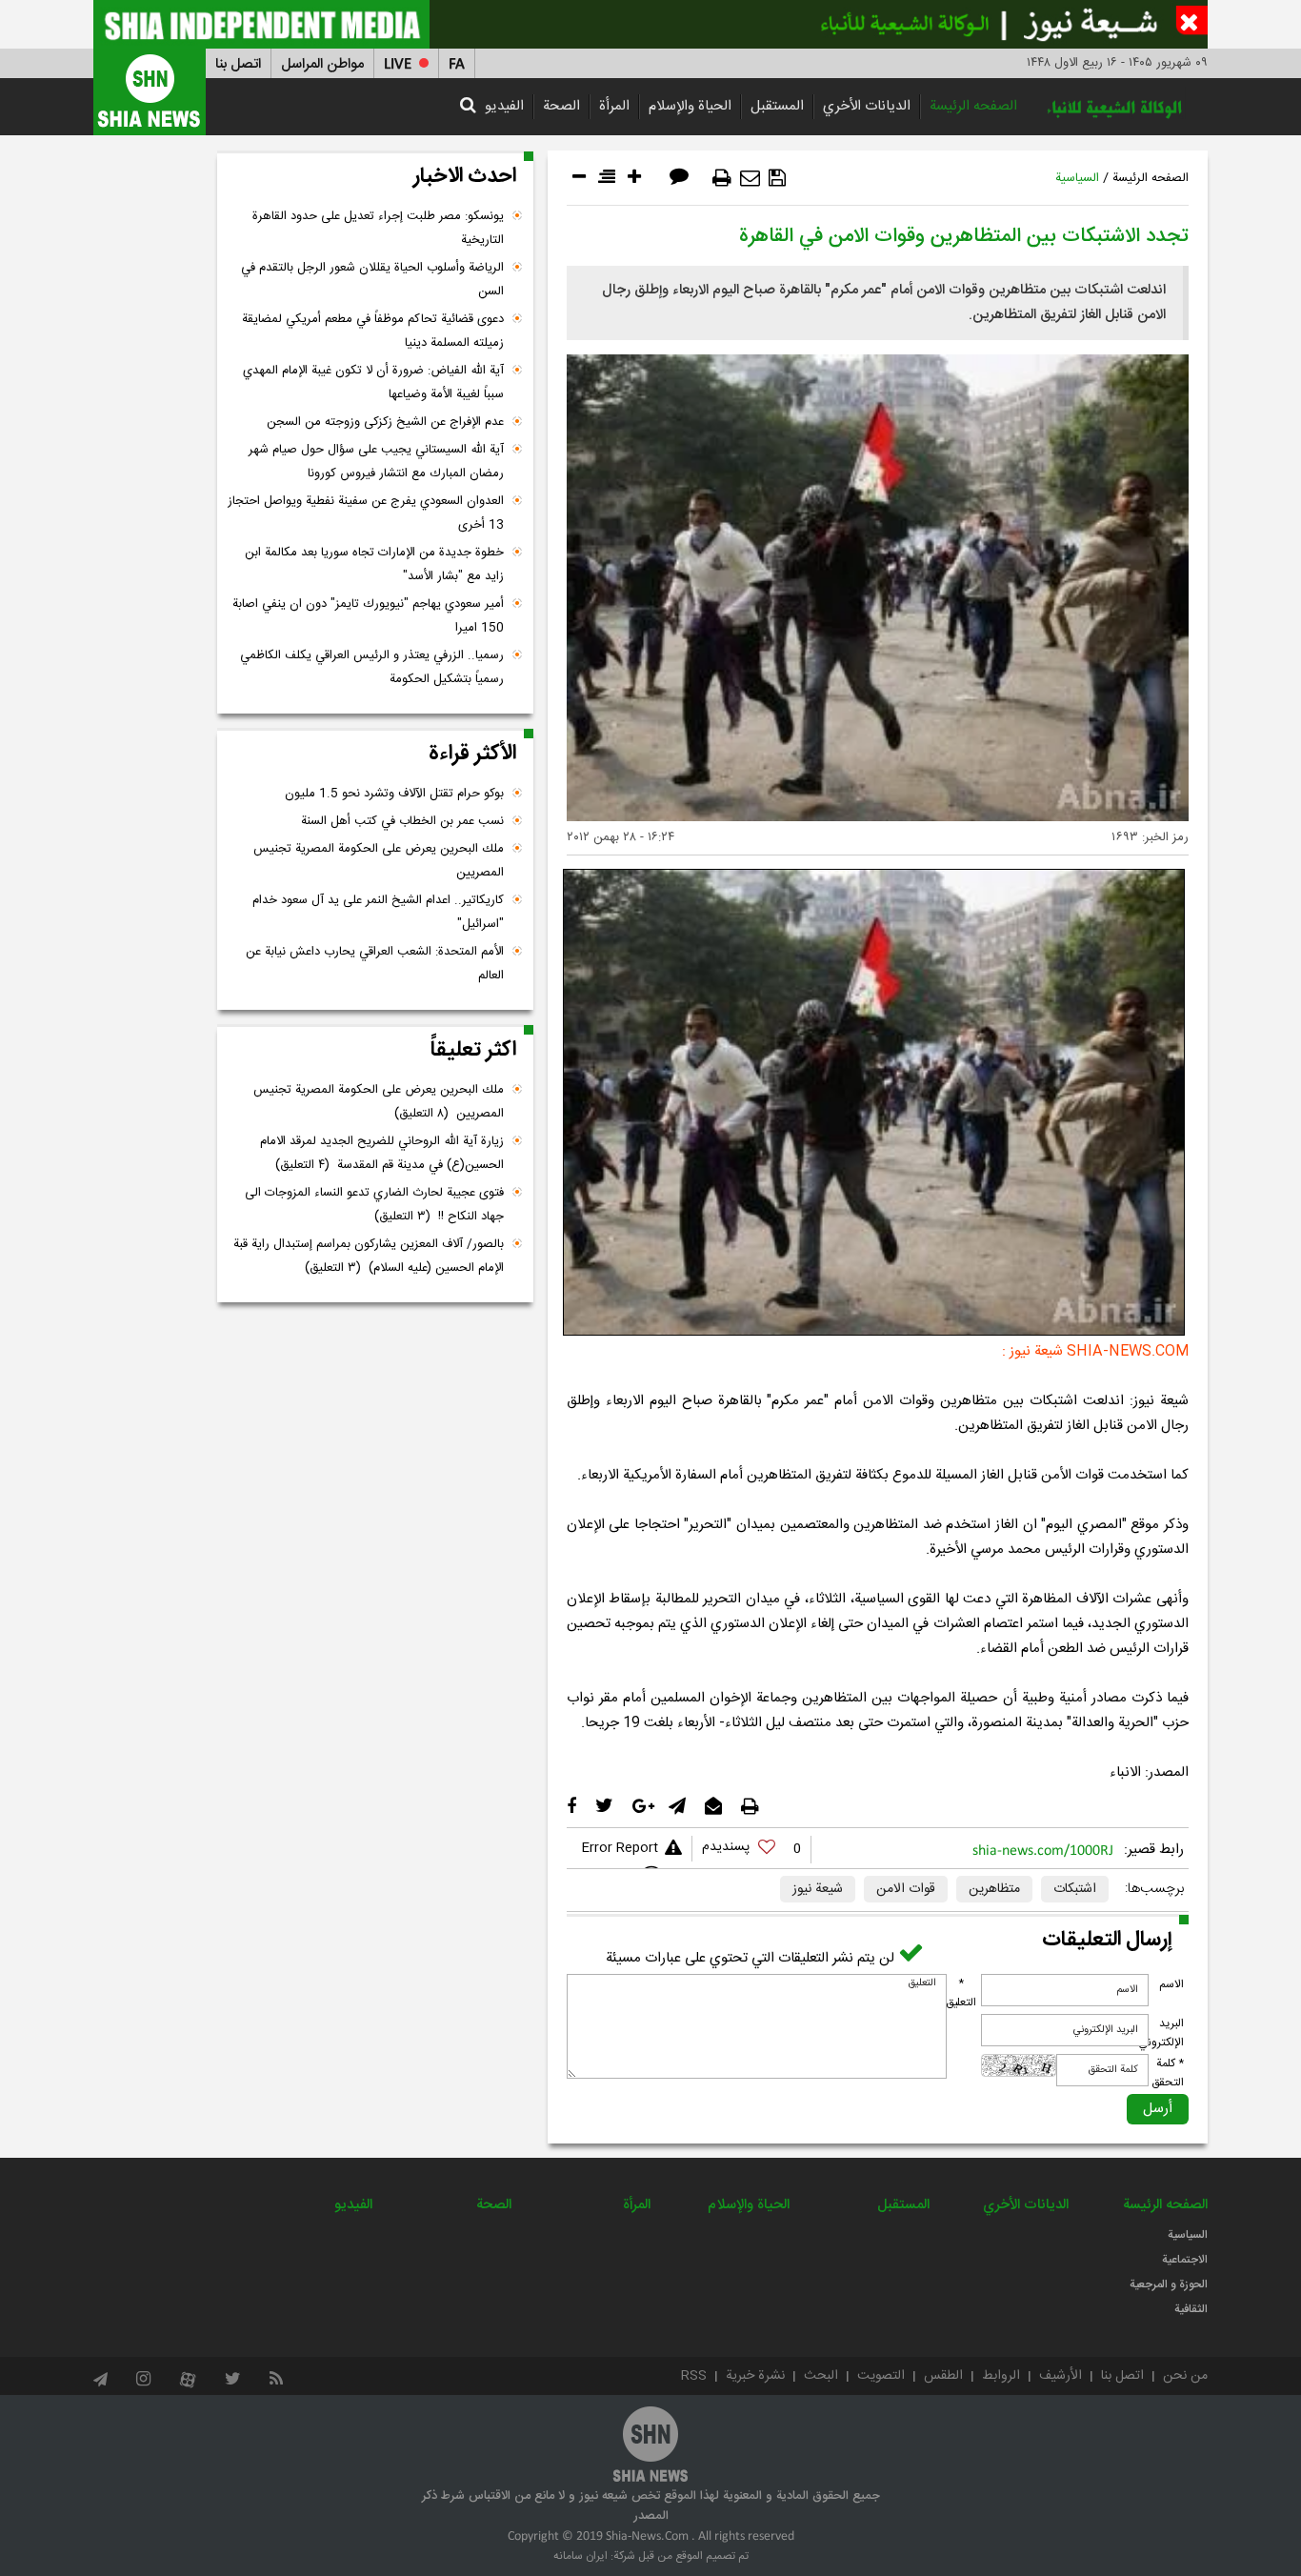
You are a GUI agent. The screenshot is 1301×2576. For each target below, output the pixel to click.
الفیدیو (504, 106)
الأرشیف (1061, 2376)
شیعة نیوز (818, 1889)
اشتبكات (1075, 1889)
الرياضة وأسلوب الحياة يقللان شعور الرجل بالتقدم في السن (372, 280)
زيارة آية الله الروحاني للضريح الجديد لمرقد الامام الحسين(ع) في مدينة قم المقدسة (382, 1153)
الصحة (561, 106)
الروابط (1001, 2376)
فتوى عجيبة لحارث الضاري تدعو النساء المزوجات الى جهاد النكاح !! (374, 1205)
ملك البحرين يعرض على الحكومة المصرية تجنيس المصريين (379, 861)
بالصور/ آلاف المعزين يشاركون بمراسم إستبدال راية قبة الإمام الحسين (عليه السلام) (369, 1256)
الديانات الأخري (867, 106)
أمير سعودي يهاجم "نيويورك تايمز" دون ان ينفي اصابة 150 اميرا (368, 616)
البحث (821, 2376)
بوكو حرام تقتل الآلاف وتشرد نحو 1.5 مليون (394, 794)
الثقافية (1191, 2309)
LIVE (398, 64)
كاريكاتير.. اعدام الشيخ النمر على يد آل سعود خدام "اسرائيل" (378, 912)
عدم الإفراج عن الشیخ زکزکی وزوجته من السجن (385, 422)
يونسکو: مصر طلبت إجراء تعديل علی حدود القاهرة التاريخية (378, 228)
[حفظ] (777, 178)
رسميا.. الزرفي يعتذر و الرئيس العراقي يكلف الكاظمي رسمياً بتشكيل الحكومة (372, 667)
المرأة (614, 106)
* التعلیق (961, 1993)
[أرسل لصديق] (750, 178)
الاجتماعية (1185, 2260)
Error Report (620, 1848)
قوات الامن (906, 1889)
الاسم (1171, 1984)
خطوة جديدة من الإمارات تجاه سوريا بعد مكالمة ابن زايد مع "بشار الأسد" (374, 564)
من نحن (1185, 2376)
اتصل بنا (238, 64)
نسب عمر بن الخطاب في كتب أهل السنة (402, 821)
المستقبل (777, 106)
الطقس (943, 2376)
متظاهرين (994, 1889)
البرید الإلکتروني (1161, 2033)
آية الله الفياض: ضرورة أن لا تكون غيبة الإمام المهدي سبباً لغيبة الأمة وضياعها (373, 382)
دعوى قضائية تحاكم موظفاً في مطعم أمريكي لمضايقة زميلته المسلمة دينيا (373, 331)
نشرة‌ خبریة (755, 2376)
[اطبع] (722, 178)
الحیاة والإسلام (690, 106)
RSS (694, 2376)
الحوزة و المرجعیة (1169, 2284)
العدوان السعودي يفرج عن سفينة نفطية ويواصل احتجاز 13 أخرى (366, 513)
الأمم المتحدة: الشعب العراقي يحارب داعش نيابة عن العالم (375, 964)
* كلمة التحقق (1168, 2073)
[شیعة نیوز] (650, 24)
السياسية (1077, 178)
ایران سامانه (580, 2556)
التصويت (881, 2376)
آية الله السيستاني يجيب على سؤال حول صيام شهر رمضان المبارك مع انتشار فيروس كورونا (376, 462)
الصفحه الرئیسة (973, 106)
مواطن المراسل (322, 64)
